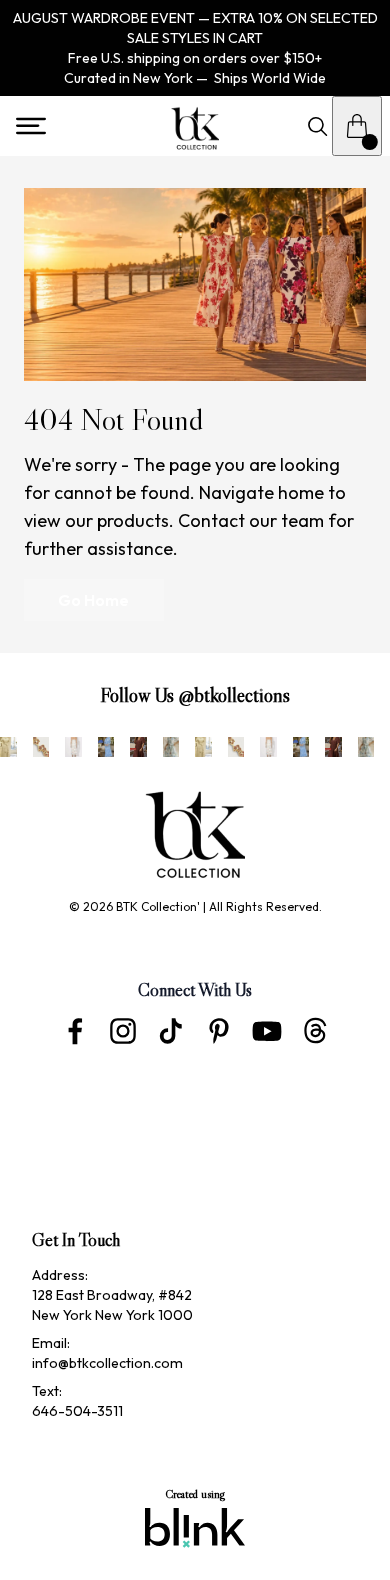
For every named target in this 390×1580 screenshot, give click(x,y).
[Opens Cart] (357, 126)
